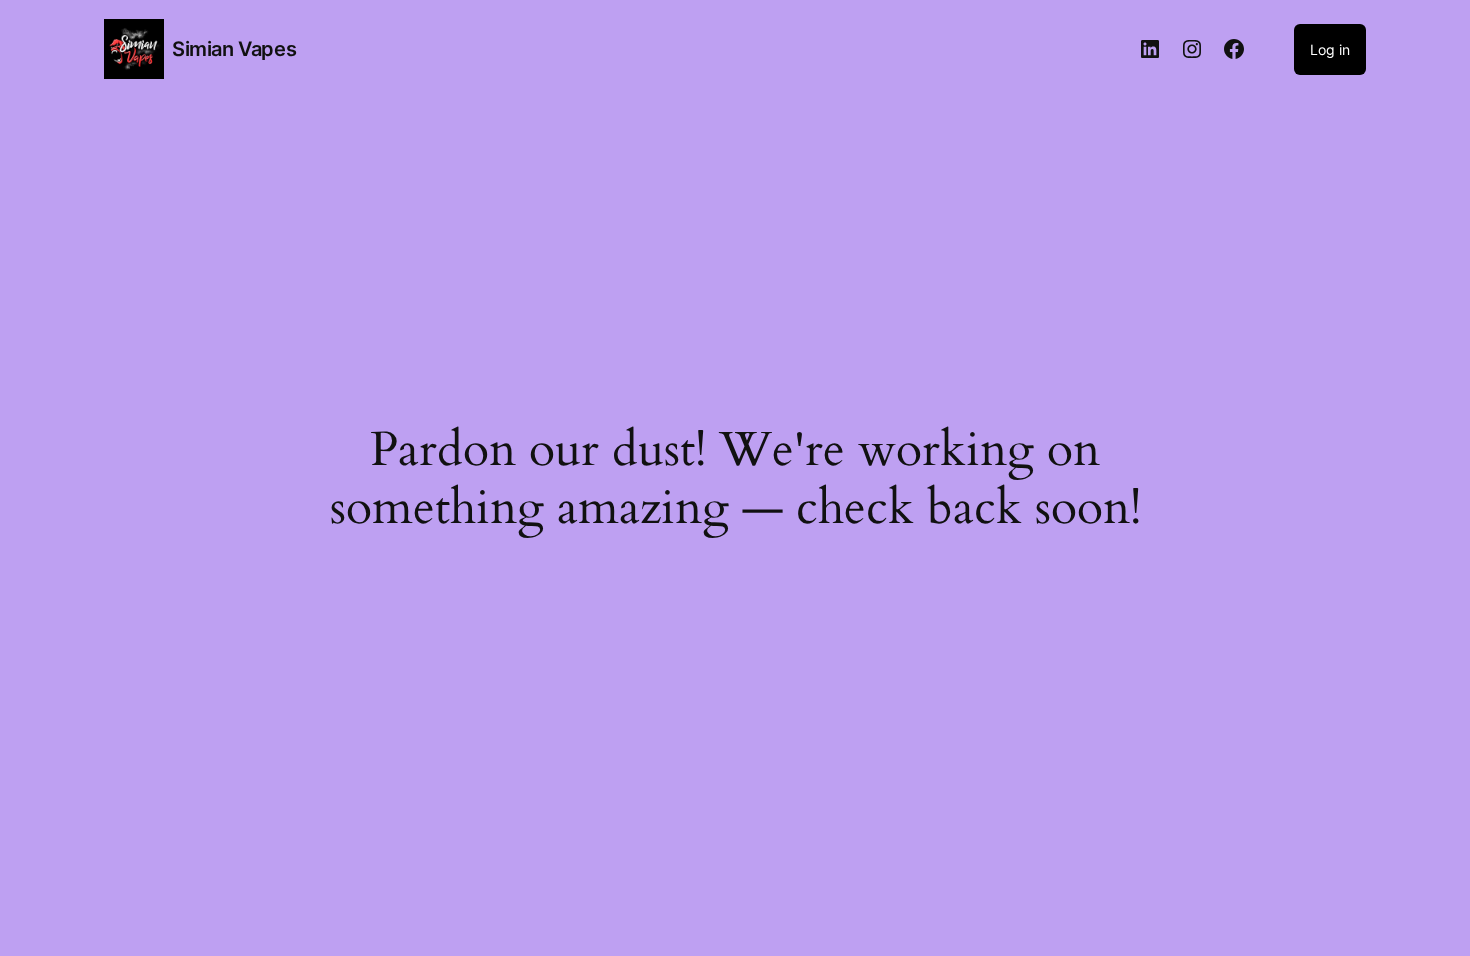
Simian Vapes (234, 49)
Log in (1330, 49)
